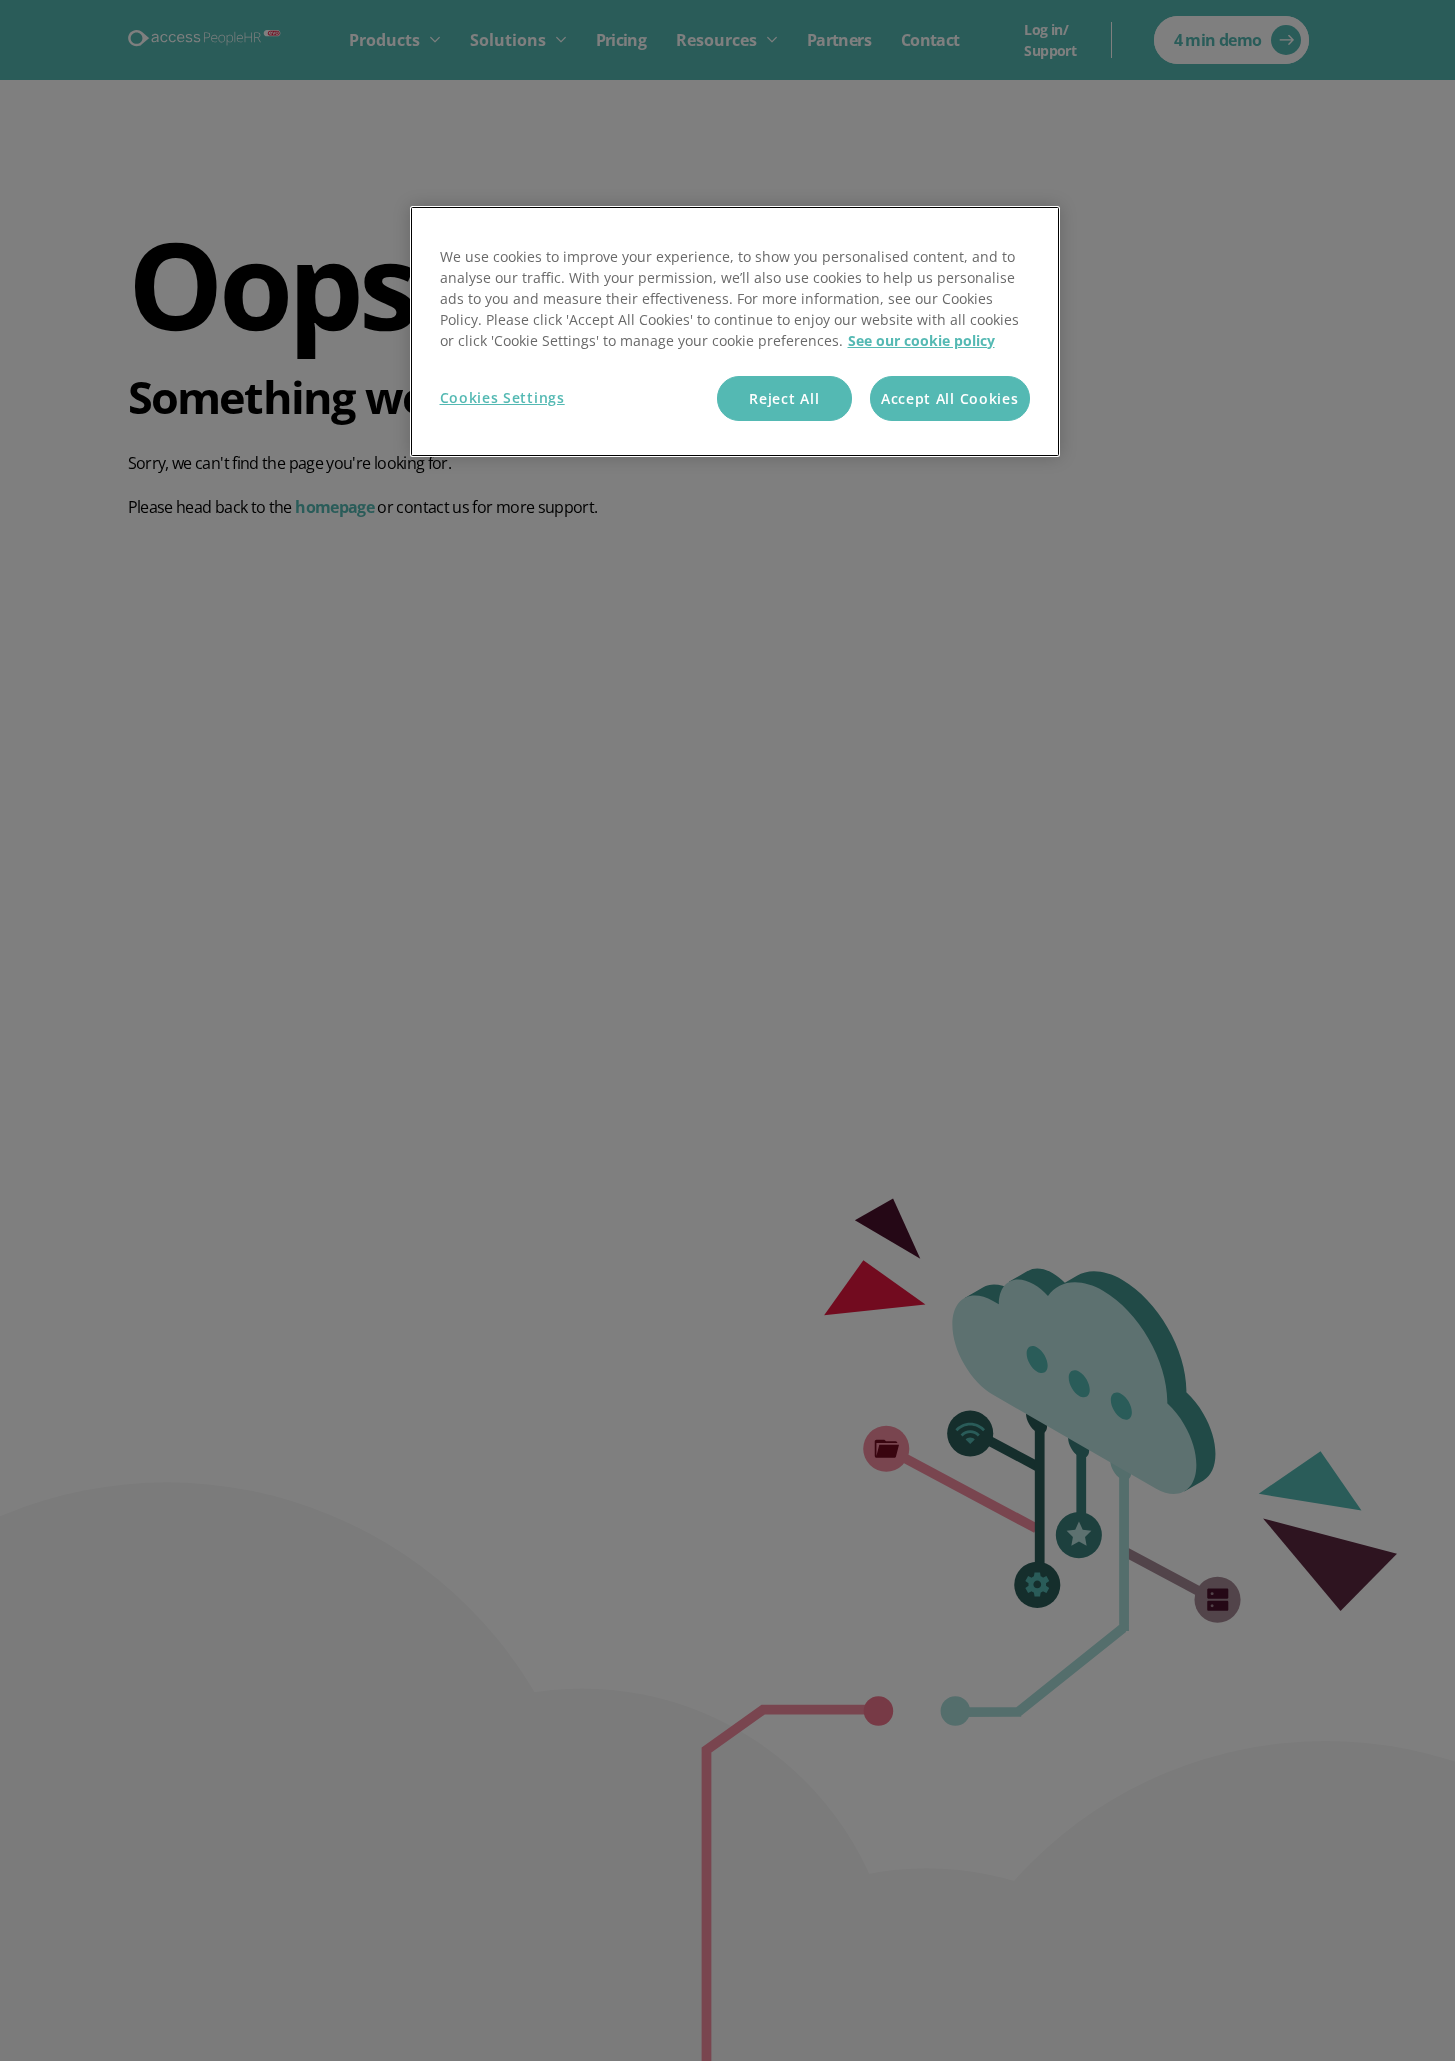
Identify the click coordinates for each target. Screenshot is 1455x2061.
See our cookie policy (921, 340)
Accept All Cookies (950, 398)
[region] (735, 331)
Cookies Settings (502, 397)
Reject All (784, 398)
